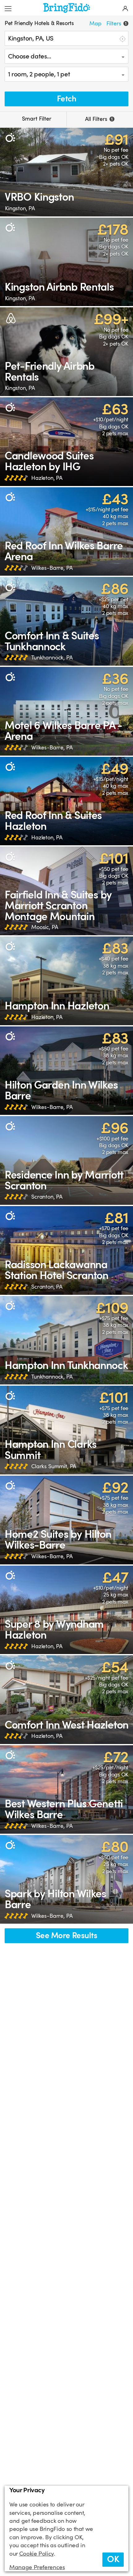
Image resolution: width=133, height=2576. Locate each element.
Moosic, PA (45, 927)
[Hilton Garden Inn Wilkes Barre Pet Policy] (66, 1071)
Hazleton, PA (47, 478)
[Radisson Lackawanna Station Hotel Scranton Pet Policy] (66, 1250)
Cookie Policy (36, 2554)
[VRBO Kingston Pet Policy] (66, 172)
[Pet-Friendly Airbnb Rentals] (66, 352)
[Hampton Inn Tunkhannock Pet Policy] (66, 1340)
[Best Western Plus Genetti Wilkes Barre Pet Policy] (66, 1790)
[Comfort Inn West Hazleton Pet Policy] (66, 1700)
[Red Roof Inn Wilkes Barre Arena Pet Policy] (66, 532)
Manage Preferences (37, 2567)
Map (95, 23)
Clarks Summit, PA (54, 1466)
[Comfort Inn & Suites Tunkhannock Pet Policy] (66, 621)
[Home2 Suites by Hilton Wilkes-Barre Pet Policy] (66, 1520)
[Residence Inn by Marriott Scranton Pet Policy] (66, 1160)
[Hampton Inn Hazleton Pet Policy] (66, 981)
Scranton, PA (47, 1197)
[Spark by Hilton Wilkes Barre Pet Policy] (66, 1879)
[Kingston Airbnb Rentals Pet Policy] (66, 262)
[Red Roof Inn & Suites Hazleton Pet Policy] (66, 801)
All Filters (99, 119)
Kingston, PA (20, 208)
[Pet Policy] (10, 138)
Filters (116, 23)
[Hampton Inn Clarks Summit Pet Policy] (66, 1430)
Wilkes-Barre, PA (52, 568)
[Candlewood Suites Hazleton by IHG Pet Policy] (66, 442)
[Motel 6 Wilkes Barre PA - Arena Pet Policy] (66, 711)
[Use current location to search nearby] (122, 38)
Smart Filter (36, 119)
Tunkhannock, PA (52, 658)
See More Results (66, 1936)
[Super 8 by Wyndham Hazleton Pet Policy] (66, 1610)
